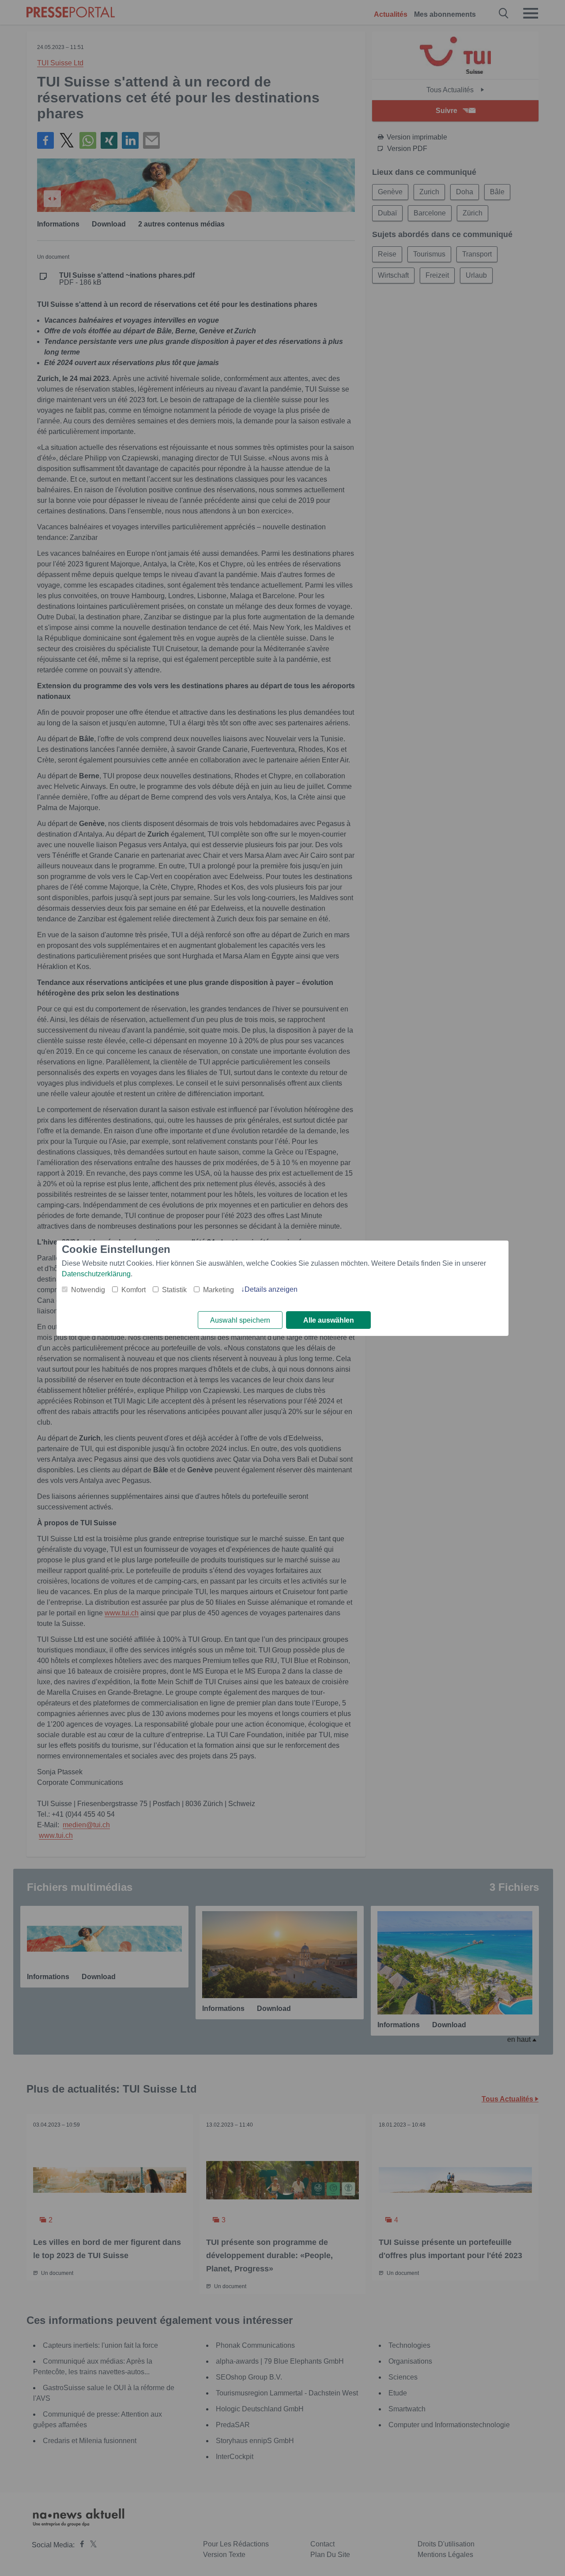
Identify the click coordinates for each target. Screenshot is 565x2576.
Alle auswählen (329, 1320)
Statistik (174, 1290)
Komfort (134, 1290)
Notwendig (88, 1290)
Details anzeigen (271, 1289)
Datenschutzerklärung (96, 1274)
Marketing (218, 1290)
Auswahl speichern (240, 1320)
